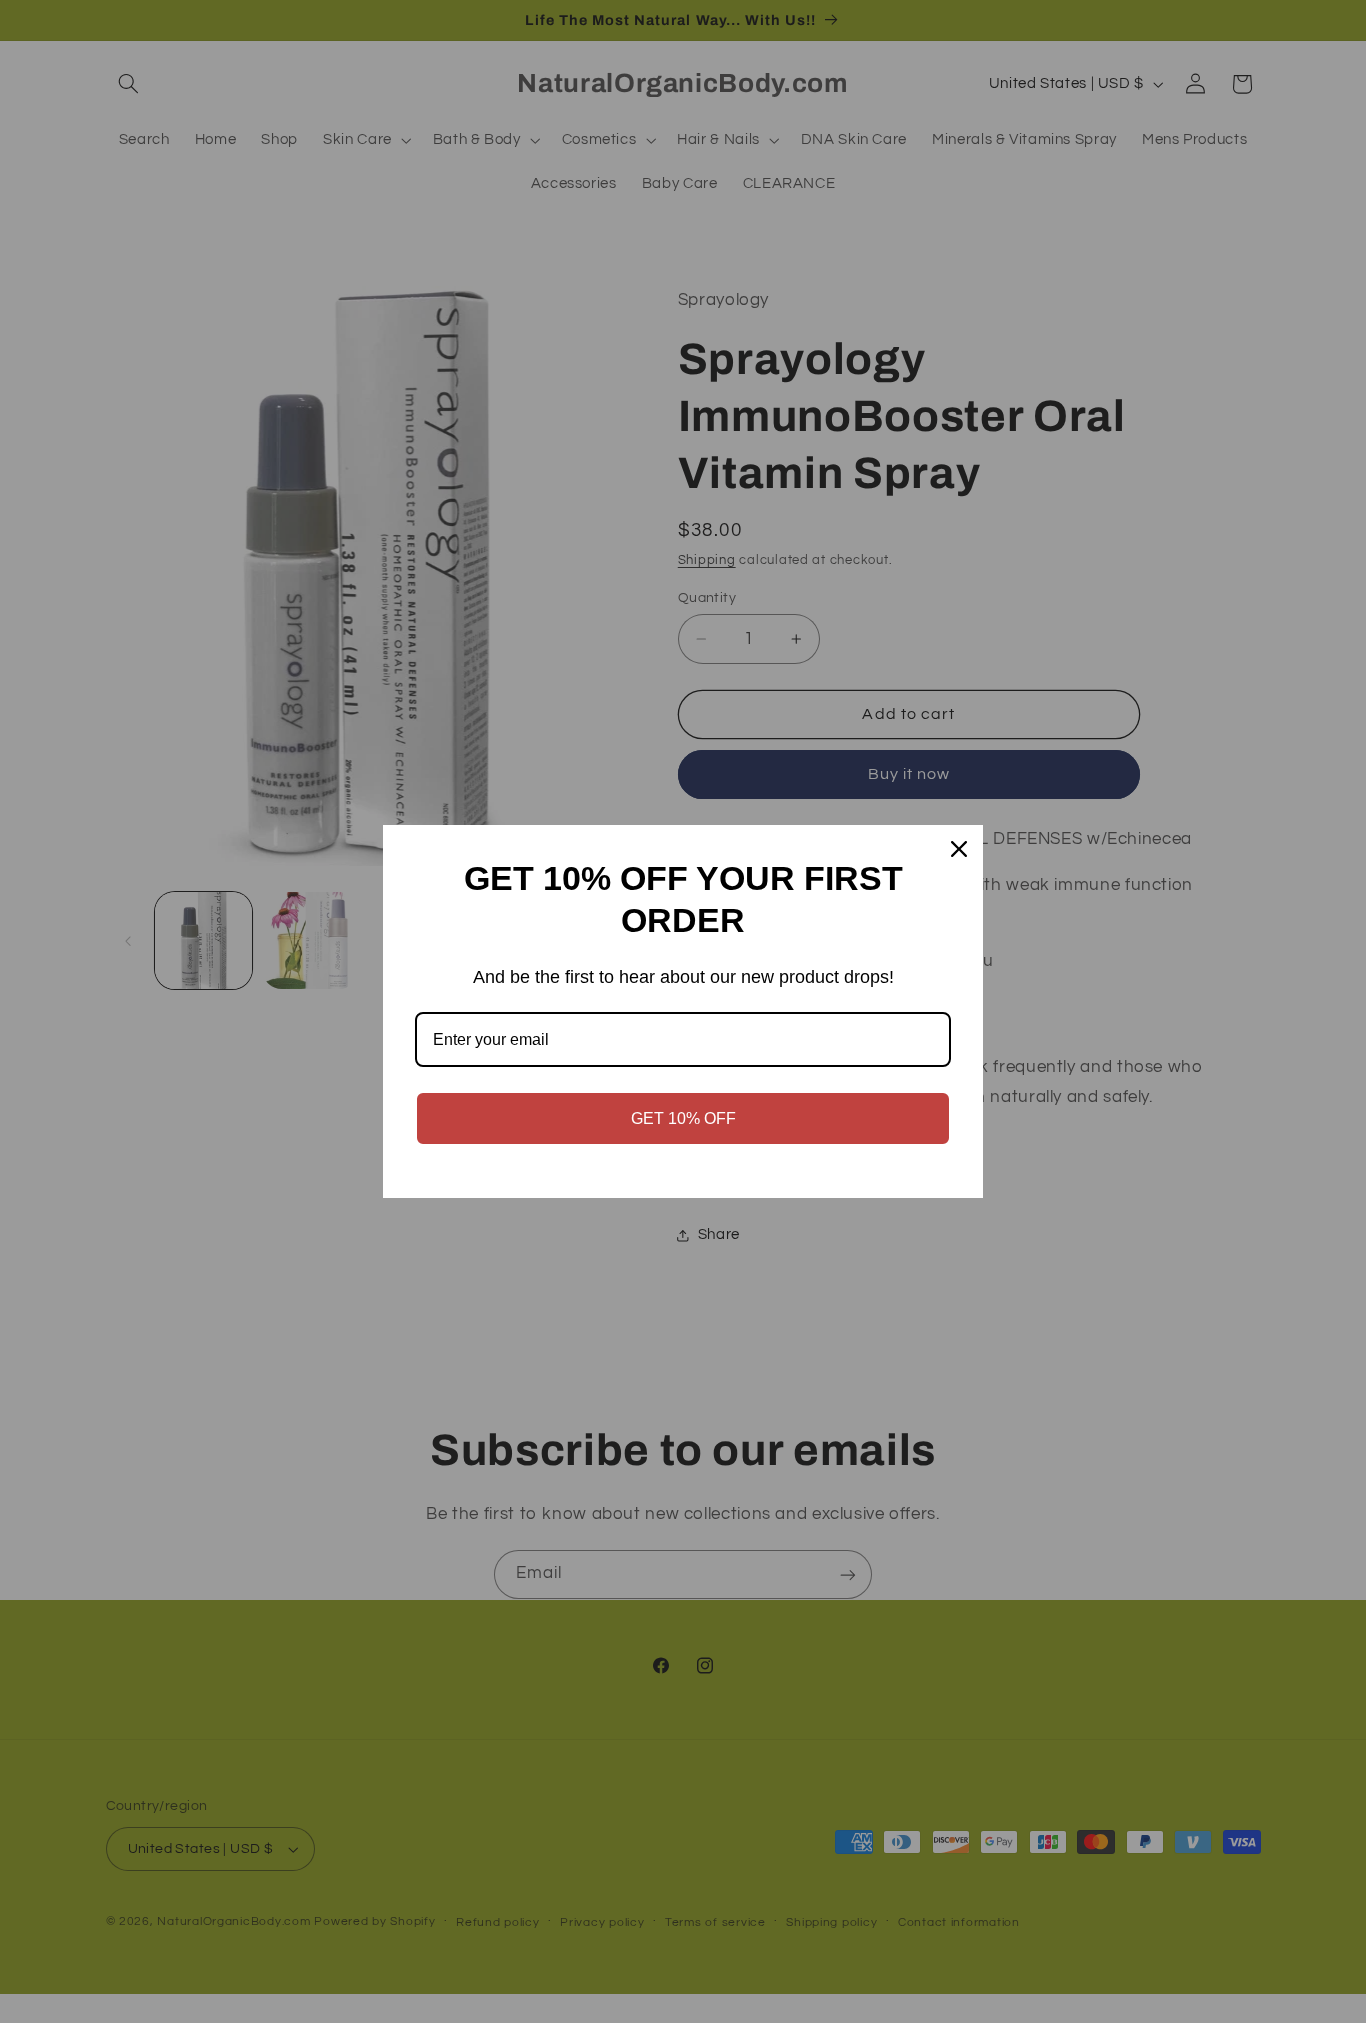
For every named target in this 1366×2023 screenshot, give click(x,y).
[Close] (959, 849)
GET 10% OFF (683, 1118)
